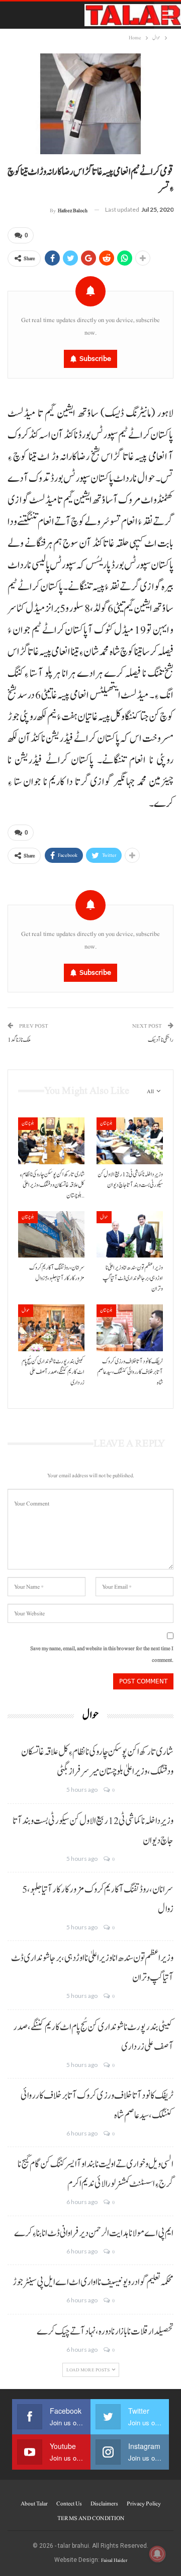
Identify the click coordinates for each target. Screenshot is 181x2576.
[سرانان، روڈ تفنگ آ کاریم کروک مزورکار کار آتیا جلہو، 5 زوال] (51, 1234)
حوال (104, 1217)
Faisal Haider (114, 2560)
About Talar (34, 2503)
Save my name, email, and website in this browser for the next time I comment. (102, 1654)
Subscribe (95, 359)
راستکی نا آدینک (161, 1040)
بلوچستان (28, 1123)
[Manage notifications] (157, 2554)
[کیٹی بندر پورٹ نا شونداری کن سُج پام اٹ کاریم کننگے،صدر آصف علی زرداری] (51, 1328)
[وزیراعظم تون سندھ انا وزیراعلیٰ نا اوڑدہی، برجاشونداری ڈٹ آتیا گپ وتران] (130, 1234)
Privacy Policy (144, 2503)
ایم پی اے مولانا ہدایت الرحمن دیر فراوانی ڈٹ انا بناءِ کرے (94, 2233)
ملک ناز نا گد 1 (19, 1040)
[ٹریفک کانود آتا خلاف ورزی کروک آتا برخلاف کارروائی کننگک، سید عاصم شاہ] (130, 1328)
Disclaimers (104, 2503)
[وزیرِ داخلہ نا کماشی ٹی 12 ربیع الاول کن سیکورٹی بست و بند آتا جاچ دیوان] (130, 1141)
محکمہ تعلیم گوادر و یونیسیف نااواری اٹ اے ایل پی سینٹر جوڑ (93, 2282)
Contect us (69, 2503)
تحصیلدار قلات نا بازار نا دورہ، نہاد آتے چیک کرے (105, 2332)
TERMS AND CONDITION (91, 2518)
